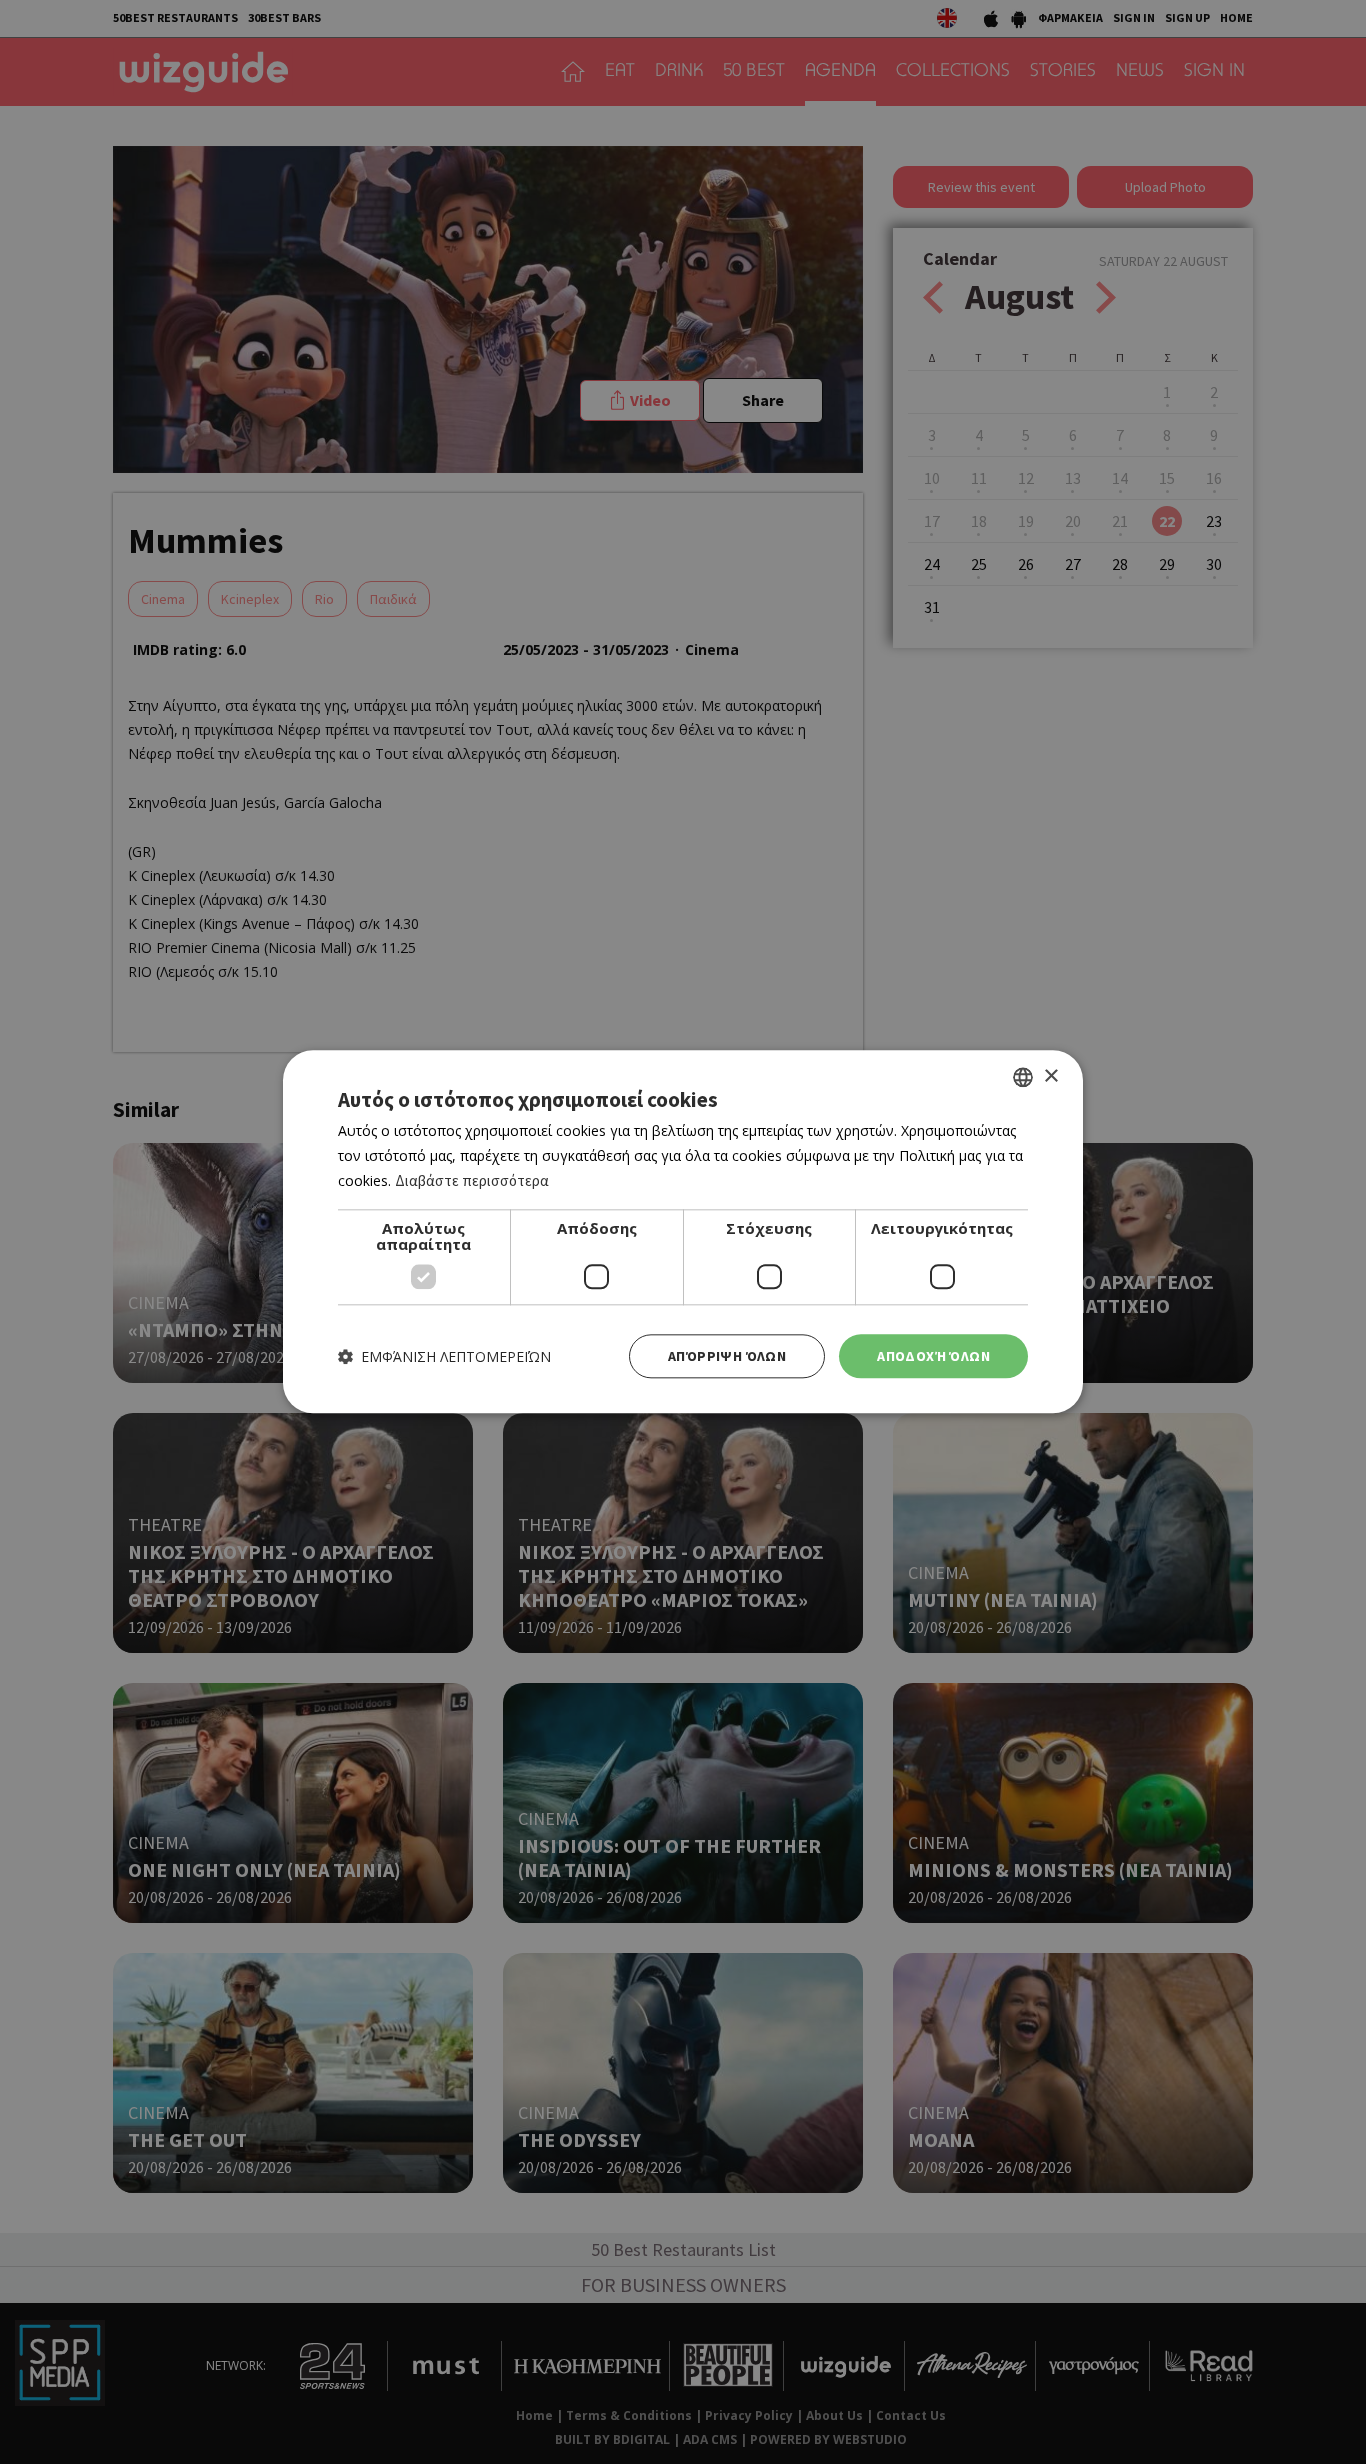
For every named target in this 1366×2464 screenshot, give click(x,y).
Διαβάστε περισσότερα (472, 1180)
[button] (444, 1356)
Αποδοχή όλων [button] (933, 1356)
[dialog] (683, 1231)
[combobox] (1023, 1077)
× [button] (1050, 1076)
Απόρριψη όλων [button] (727, 1356)
